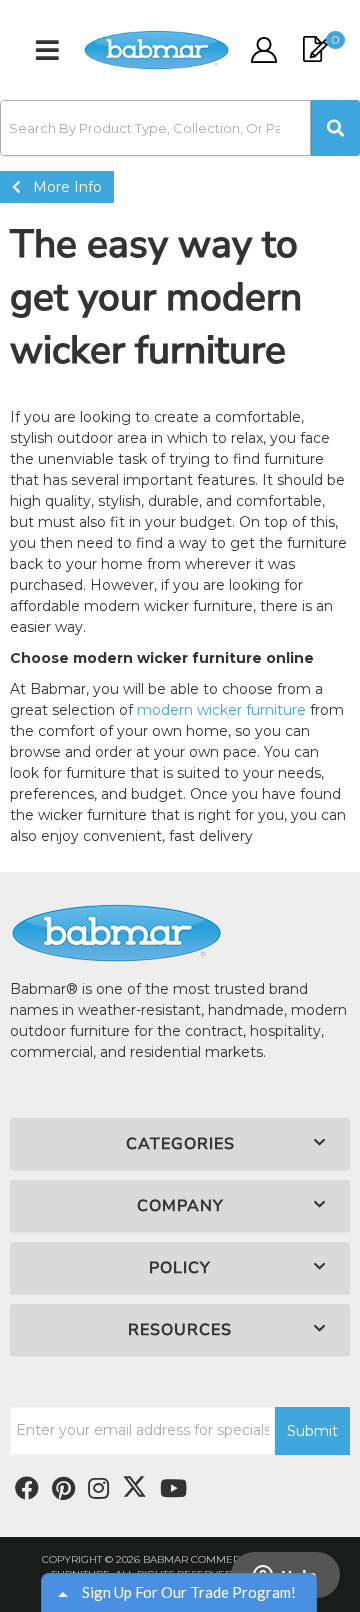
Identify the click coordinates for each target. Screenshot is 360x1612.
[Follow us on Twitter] (134, 1487)
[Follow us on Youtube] (173, 1489)
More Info (61, 187)
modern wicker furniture (221, 710)
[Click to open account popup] (263, 50)
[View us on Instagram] (98, 1489)
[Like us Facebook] (27, 1489)
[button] (180, 128)
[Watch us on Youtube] (63, 1489)
